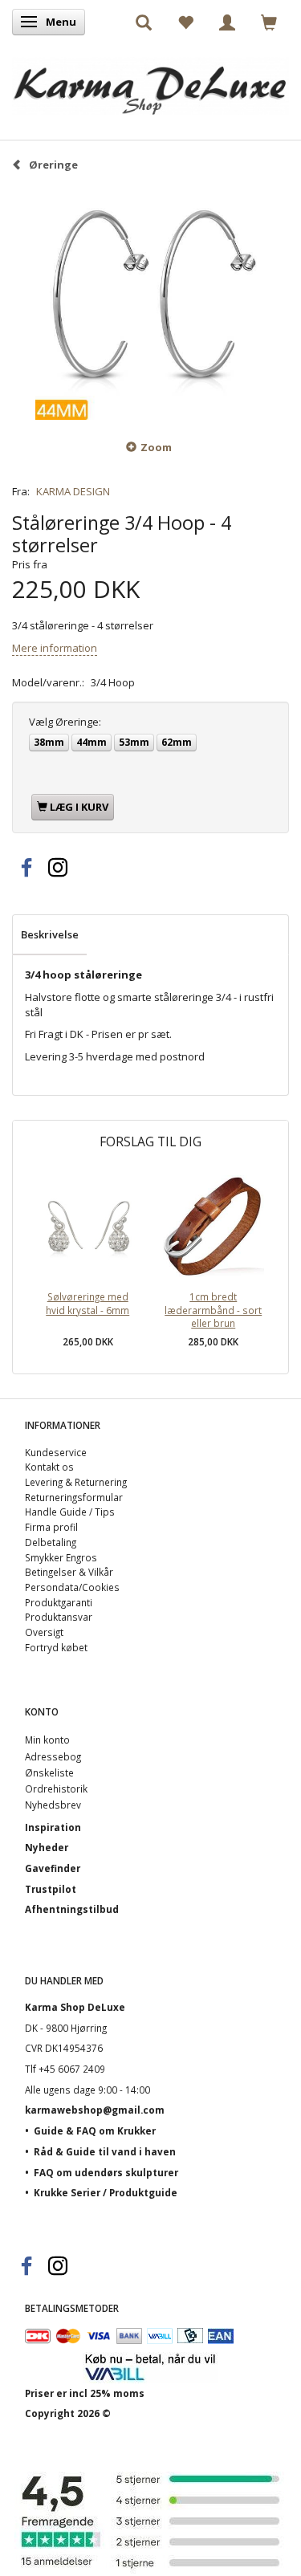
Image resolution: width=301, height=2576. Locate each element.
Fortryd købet (56, 1647)
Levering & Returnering (76, 1482)
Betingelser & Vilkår (69, 1572)
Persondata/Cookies (72, 1587)
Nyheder (47, 1847)
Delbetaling (51, 1542)
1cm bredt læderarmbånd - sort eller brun (213, 1310)
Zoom (156, 447)
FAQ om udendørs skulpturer (106, 2172)
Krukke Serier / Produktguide (106, 2192)
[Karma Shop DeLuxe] (150, 82)
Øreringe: (65, 722)
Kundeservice (56, 1452)
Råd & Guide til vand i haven (105, 2151)
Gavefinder (53, 1868)
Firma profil (51, 1527)
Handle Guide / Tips (70, 1512)
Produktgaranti (59, 1602)
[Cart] (269, 22)
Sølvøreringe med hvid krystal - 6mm (87, 1303)
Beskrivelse (50, 934)
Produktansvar (59, 1617)
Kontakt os (49, 1467)
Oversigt (44, 1632)
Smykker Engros (61, 1557)
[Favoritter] (185, 22)
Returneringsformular (74, 1497)
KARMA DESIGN (73, 491)
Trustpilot (51, 1889)
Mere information (55, 648)
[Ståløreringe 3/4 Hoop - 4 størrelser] (150, 305)
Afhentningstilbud (72, 1909)
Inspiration (53, 1827)
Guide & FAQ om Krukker (95, 2130)
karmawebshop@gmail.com (95, 2110)
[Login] (227, 22)
